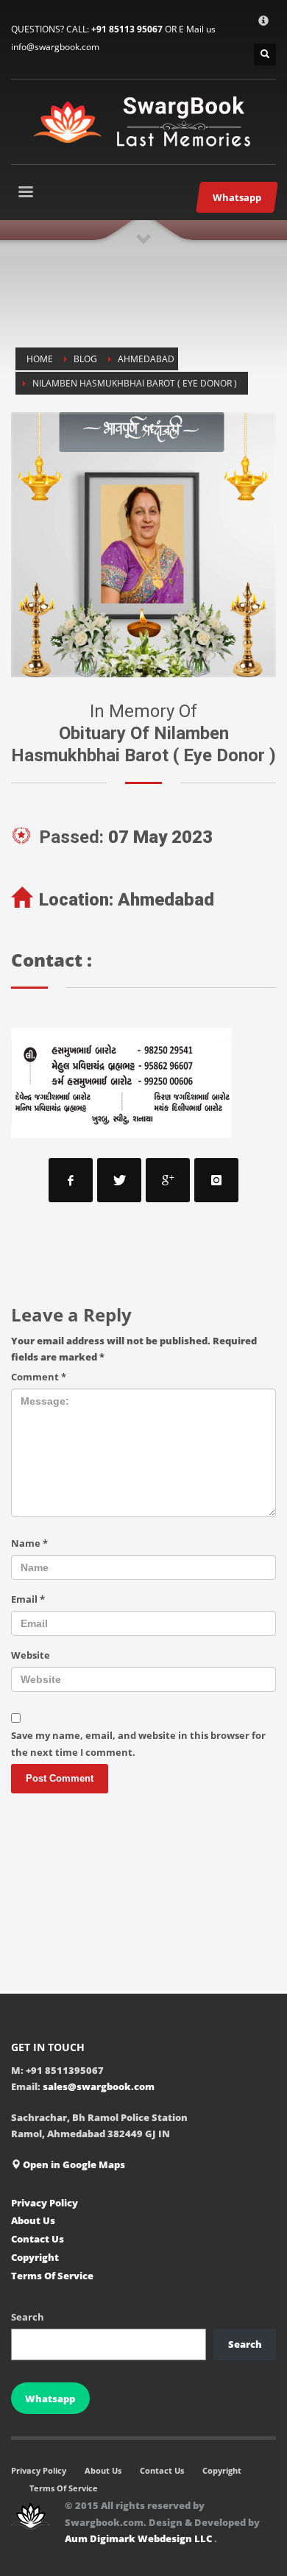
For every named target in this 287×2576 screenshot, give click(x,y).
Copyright (35, 2257)
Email (28, 1599)
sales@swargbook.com (99, 2086)
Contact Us (38, 2239)
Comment (39, 1377)
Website (31, 1655)
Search (28, 2317)
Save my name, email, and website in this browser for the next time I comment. (138, 1743)
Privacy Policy (45, 2203)
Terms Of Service (52, 2276)
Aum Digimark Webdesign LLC (139, 2538)
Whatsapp (50, 2399)
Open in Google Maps (73, 2164)
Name (29, 1543)
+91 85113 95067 (127, 29)
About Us (33, 2220)
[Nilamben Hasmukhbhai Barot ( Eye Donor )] (143, 545)
